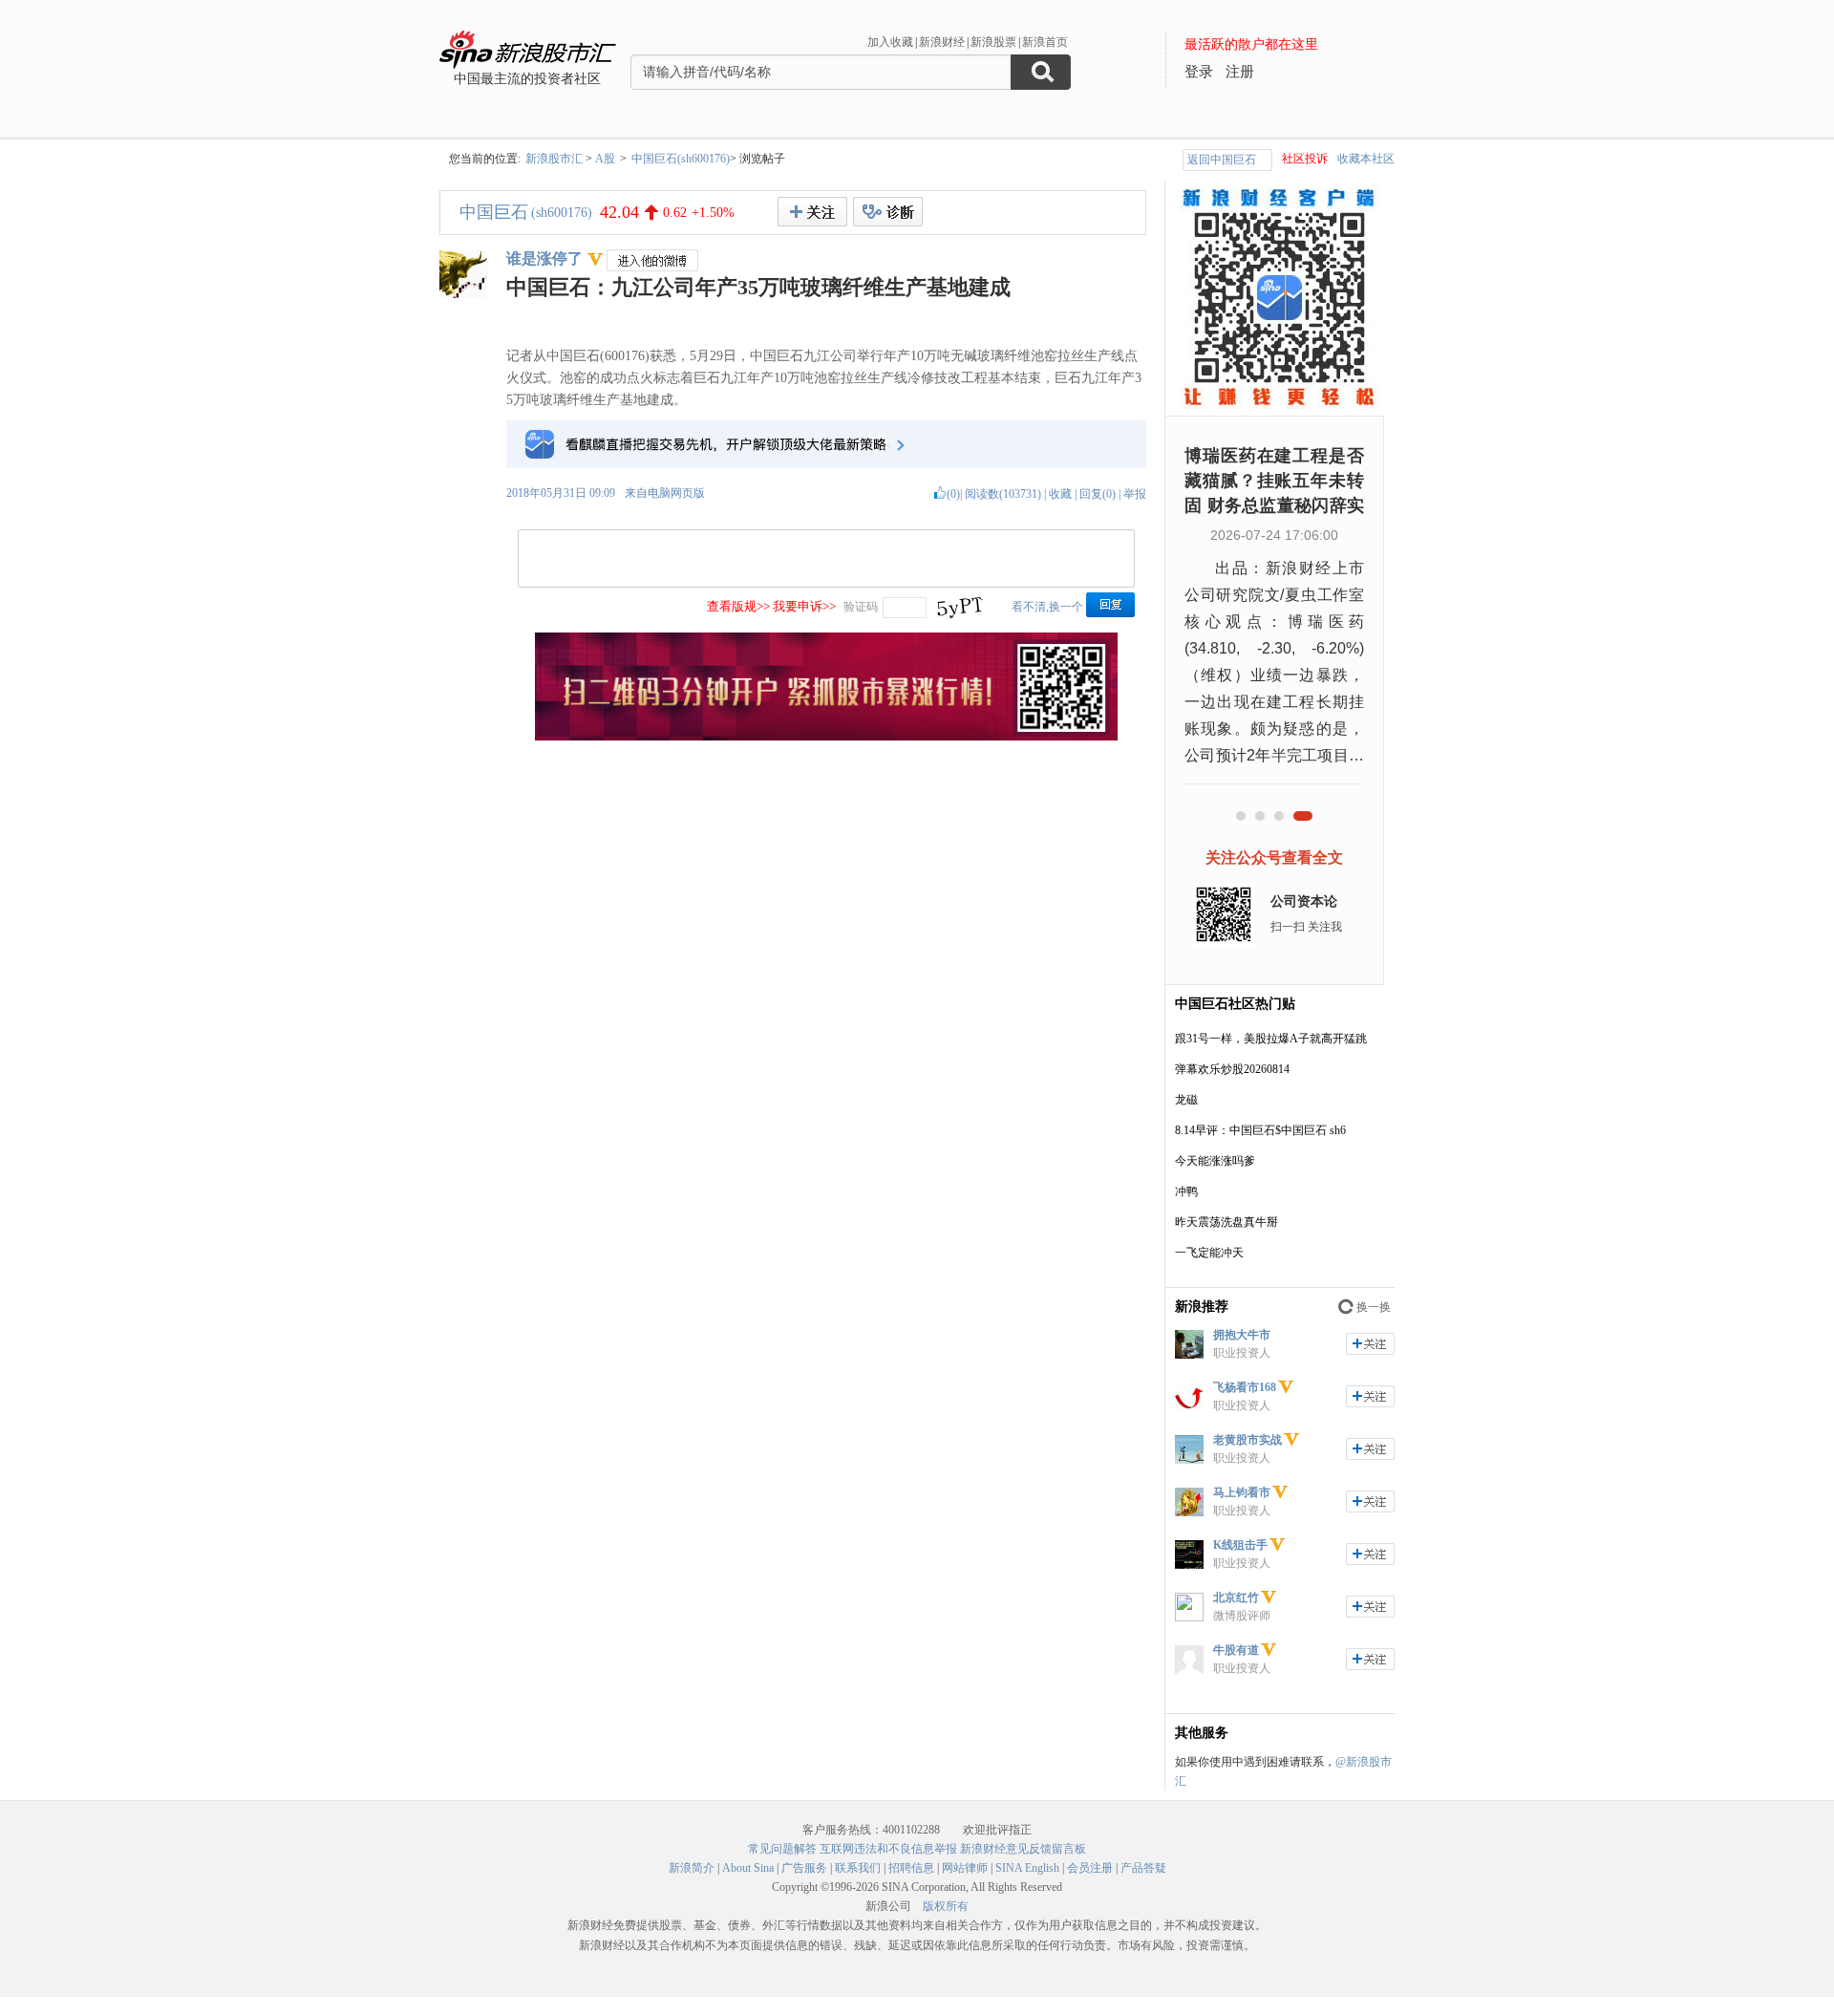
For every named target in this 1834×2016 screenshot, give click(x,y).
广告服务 (804, 1868)
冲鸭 (1186, 1191)
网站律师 (965, 1868)
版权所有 (946, 1906)
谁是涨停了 (544, 258)
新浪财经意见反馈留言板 (1023, 1849)
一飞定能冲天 (1209, 1253)
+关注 (812, 212)
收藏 (1060, 494)
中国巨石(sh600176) (681, 159)
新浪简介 (692, 1868)
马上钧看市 (1242, 1492)
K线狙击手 (1240, 1545)
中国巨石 (494, 212)
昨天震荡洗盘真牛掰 (1226, 1222)
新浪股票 (993, 42)
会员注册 (1090, 1868)
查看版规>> (738, 606)
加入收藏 (890, 42)
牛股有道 (1236, 1650)
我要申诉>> (804, 606)
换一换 (1374, 1307)
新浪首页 (1045, 42)
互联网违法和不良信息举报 (888, 1849)
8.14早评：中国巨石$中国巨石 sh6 (1260, 1130)
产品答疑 (1143, 1868)
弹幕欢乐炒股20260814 (1232, 1069)
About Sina (748, 1868)
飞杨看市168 (1245, 1387)
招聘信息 (911, 1868)
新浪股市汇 (554, 159)
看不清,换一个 (1047, 607)
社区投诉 (1305, 159)
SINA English (1027, 1868)
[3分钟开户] (826, 737)
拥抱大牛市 (1242, 1335)
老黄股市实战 (1248, 1440)
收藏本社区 (1366, 159)
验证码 (861, 607)
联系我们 (858, 1868)
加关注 (1370, 1344)
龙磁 (1186, 1100)
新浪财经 (942, 42)
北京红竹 (1236, 1598)
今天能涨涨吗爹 (1215, 1161)
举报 (1135, 494)
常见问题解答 (782, 1849)
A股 (605, 159)
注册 (1240, 72)
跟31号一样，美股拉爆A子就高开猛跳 (1271, 1039)
